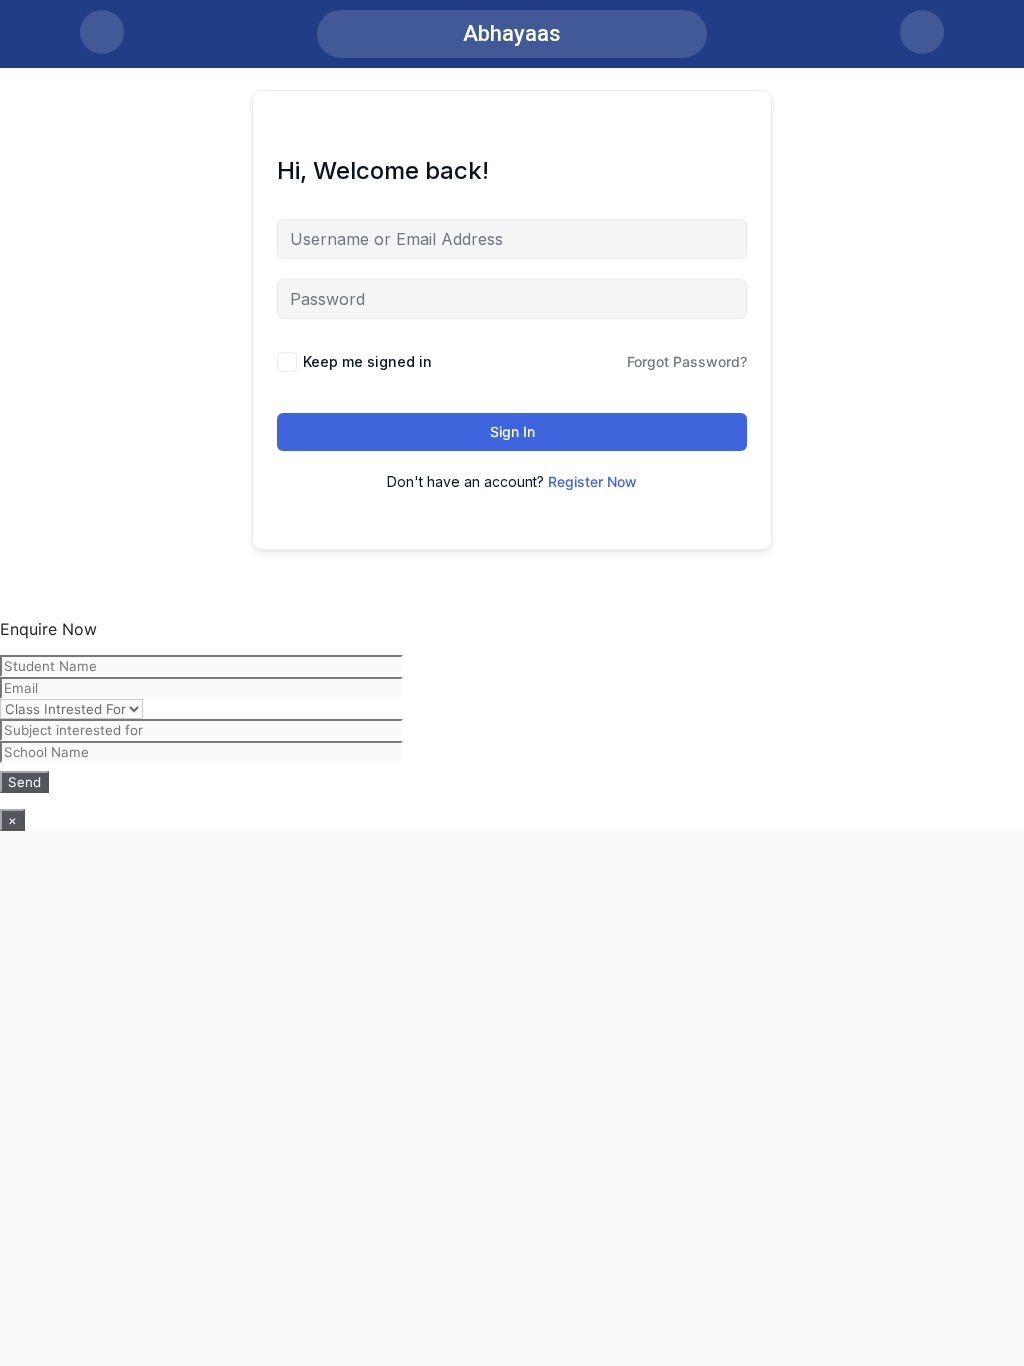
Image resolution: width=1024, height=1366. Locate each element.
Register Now (592, 481)
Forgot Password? (687, 361)
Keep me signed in (367, 361)
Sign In (512, 431)
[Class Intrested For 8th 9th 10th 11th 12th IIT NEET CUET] (512, 724)
